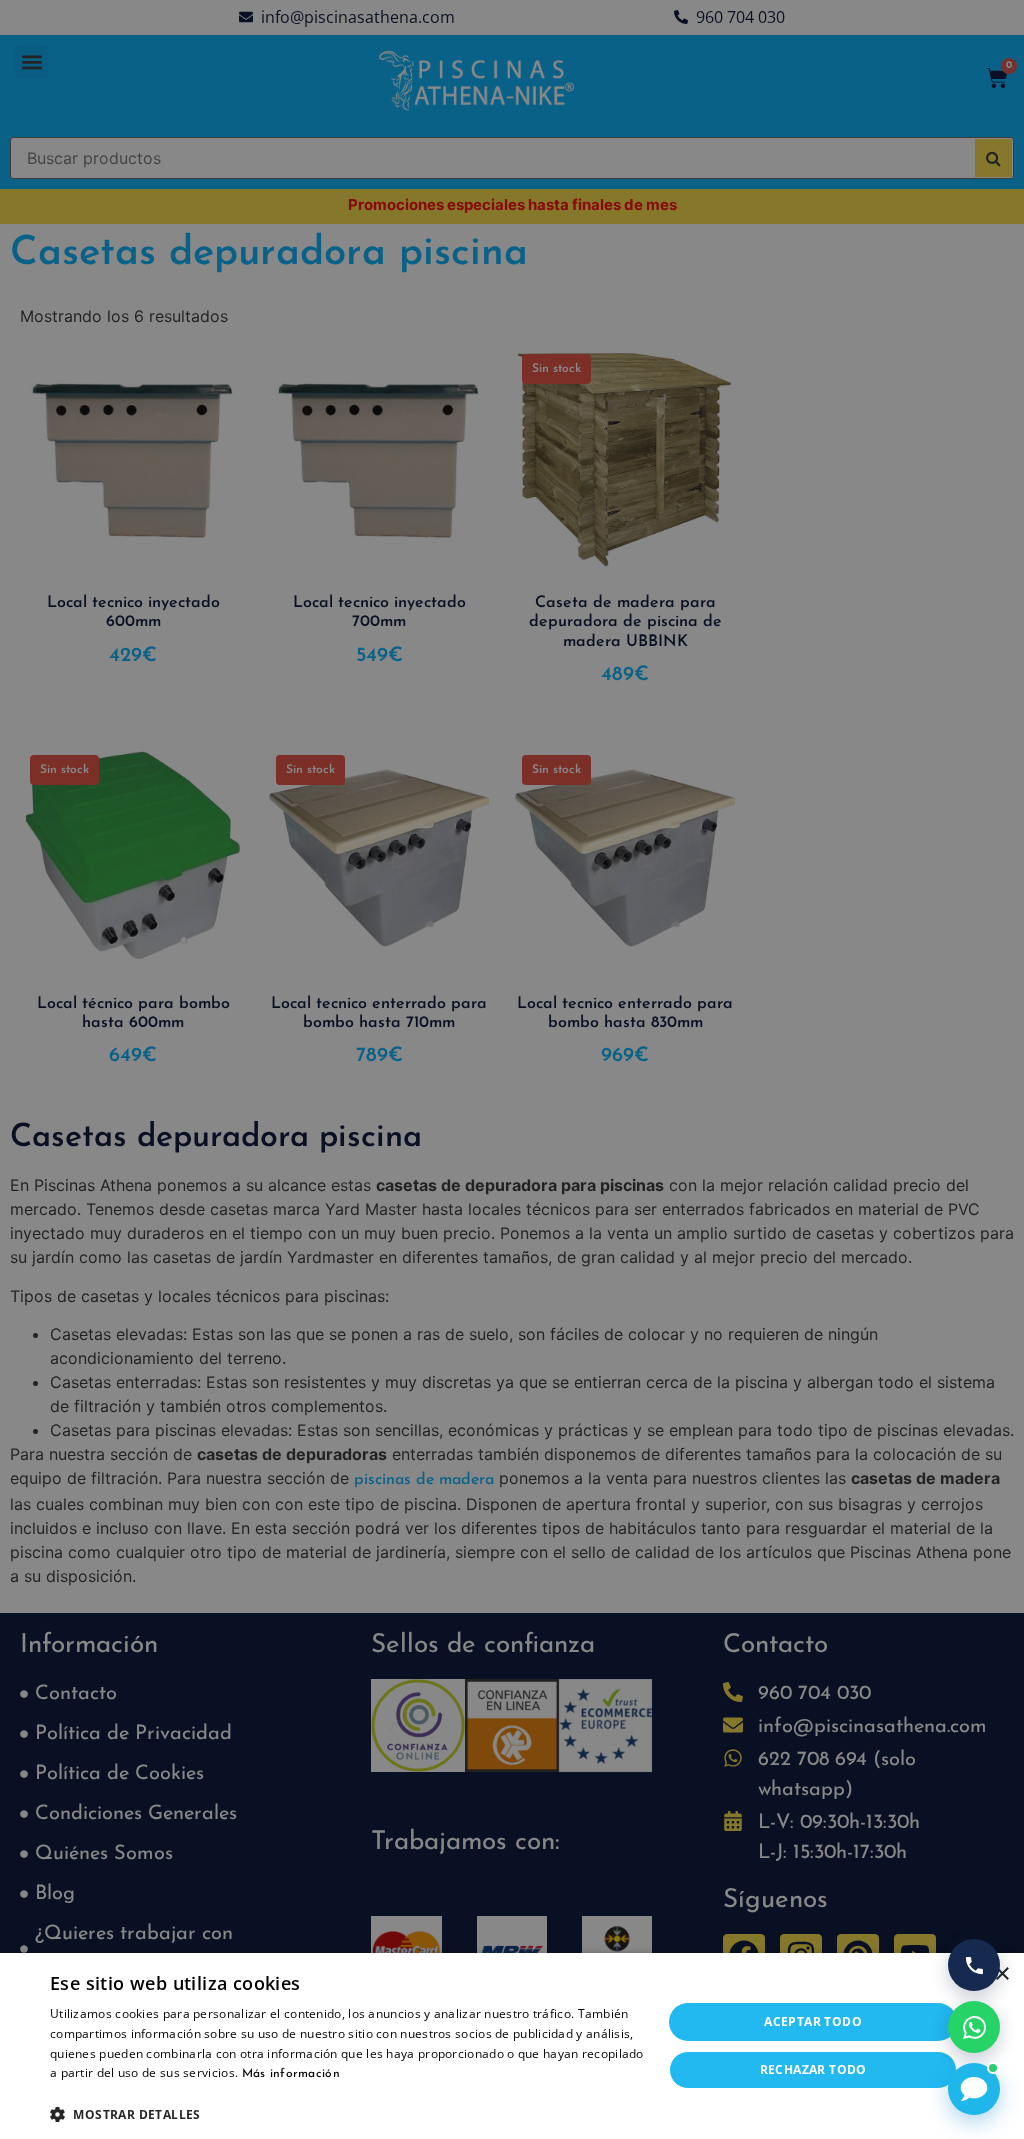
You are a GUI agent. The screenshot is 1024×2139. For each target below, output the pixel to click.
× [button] (1001, 1974)
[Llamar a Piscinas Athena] (974, 1965)
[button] (347, 2114)
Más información (291, 2074)
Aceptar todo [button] (813, 2021)
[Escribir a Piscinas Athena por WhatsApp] (974, 2027)
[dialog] (512, 1069)
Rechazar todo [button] (813, 2069)
